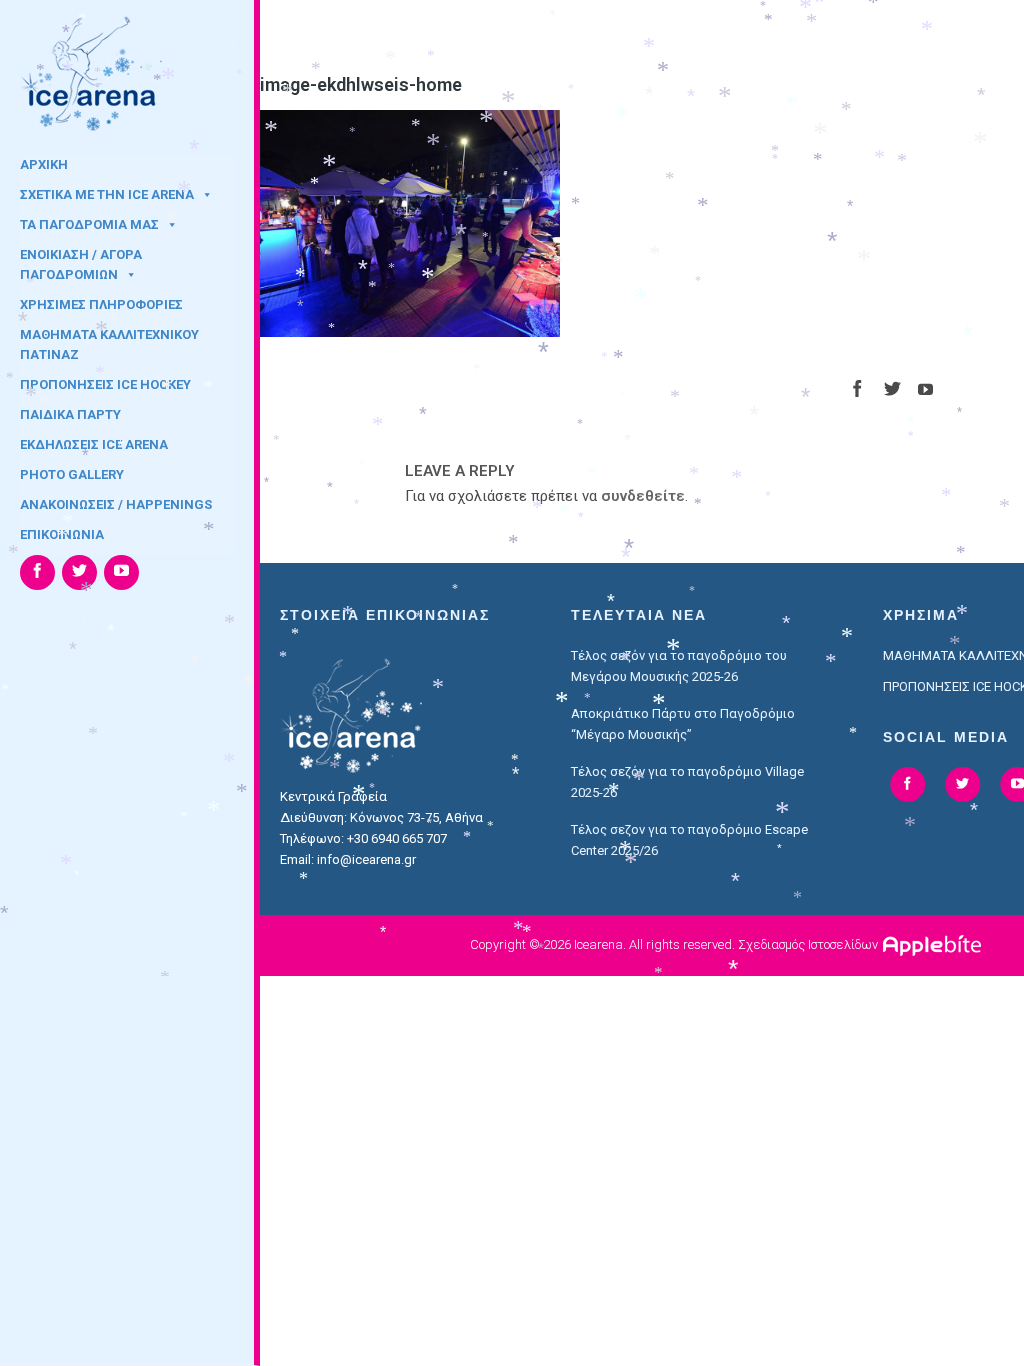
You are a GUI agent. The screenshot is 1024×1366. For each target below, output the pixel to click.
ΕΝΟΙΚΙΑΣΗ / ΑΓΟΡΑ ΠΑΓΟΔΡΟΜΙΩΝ (81, 261)
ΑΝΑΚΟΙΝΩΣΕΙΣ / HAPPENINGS (116, 504)
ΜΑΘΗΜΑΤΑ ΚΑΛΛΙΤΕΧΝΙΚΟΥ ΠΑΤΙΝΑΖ (109, 341)
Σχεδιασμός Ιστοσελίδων (808, 944)
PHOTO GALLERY (72, 474)
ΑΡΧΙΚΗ (44, 164)
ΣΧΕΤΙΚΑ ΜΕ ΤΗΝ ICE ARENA (107, 194)
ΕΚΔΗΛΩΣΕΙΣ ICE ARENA (94, 444)
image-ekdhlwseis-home (361, 84)
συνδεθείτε (643, 496)
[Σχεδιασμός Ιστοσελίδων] (934, 944)
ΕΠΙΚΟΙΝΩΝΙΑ (62, 534)
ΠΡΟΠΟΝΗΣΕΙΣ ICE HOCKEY (105, 384)
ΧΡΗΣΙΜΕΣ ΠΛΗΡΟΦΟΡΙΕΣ (101, 304)
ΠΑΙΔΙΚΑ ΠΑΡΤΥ (70, 414)
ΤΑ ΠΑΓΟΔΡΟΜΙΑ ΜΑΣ (89, 224)
